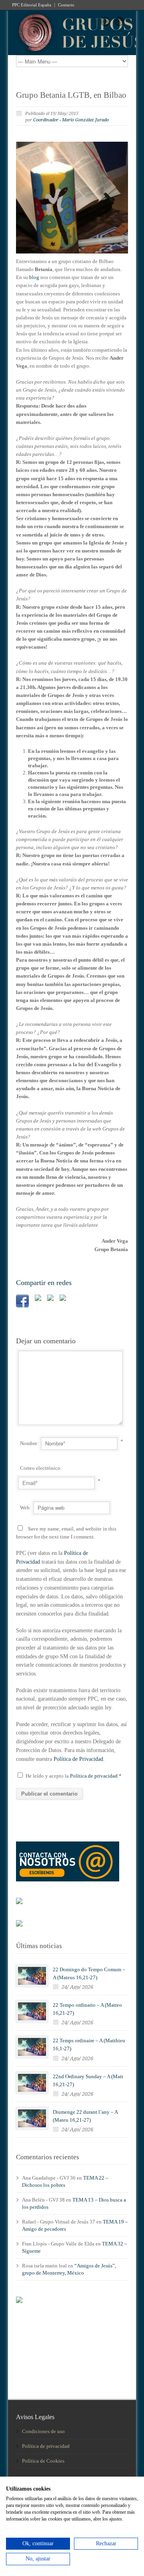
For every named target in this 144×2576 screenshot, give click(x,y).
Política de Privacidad (78, 1759)
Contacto (66, 5)
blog (34, 277)
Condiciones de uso (43, 2431)
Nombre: (29, 1443)
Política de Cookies (43, 2461)
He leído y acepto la (74, 1776)
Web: (26, 1508)
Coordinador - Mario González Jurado (71, 120)
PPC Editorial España (32, 5)
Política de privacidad (94, 1776)
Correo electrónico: (41, 1468)
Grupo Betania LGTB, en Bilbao (71, 95)
